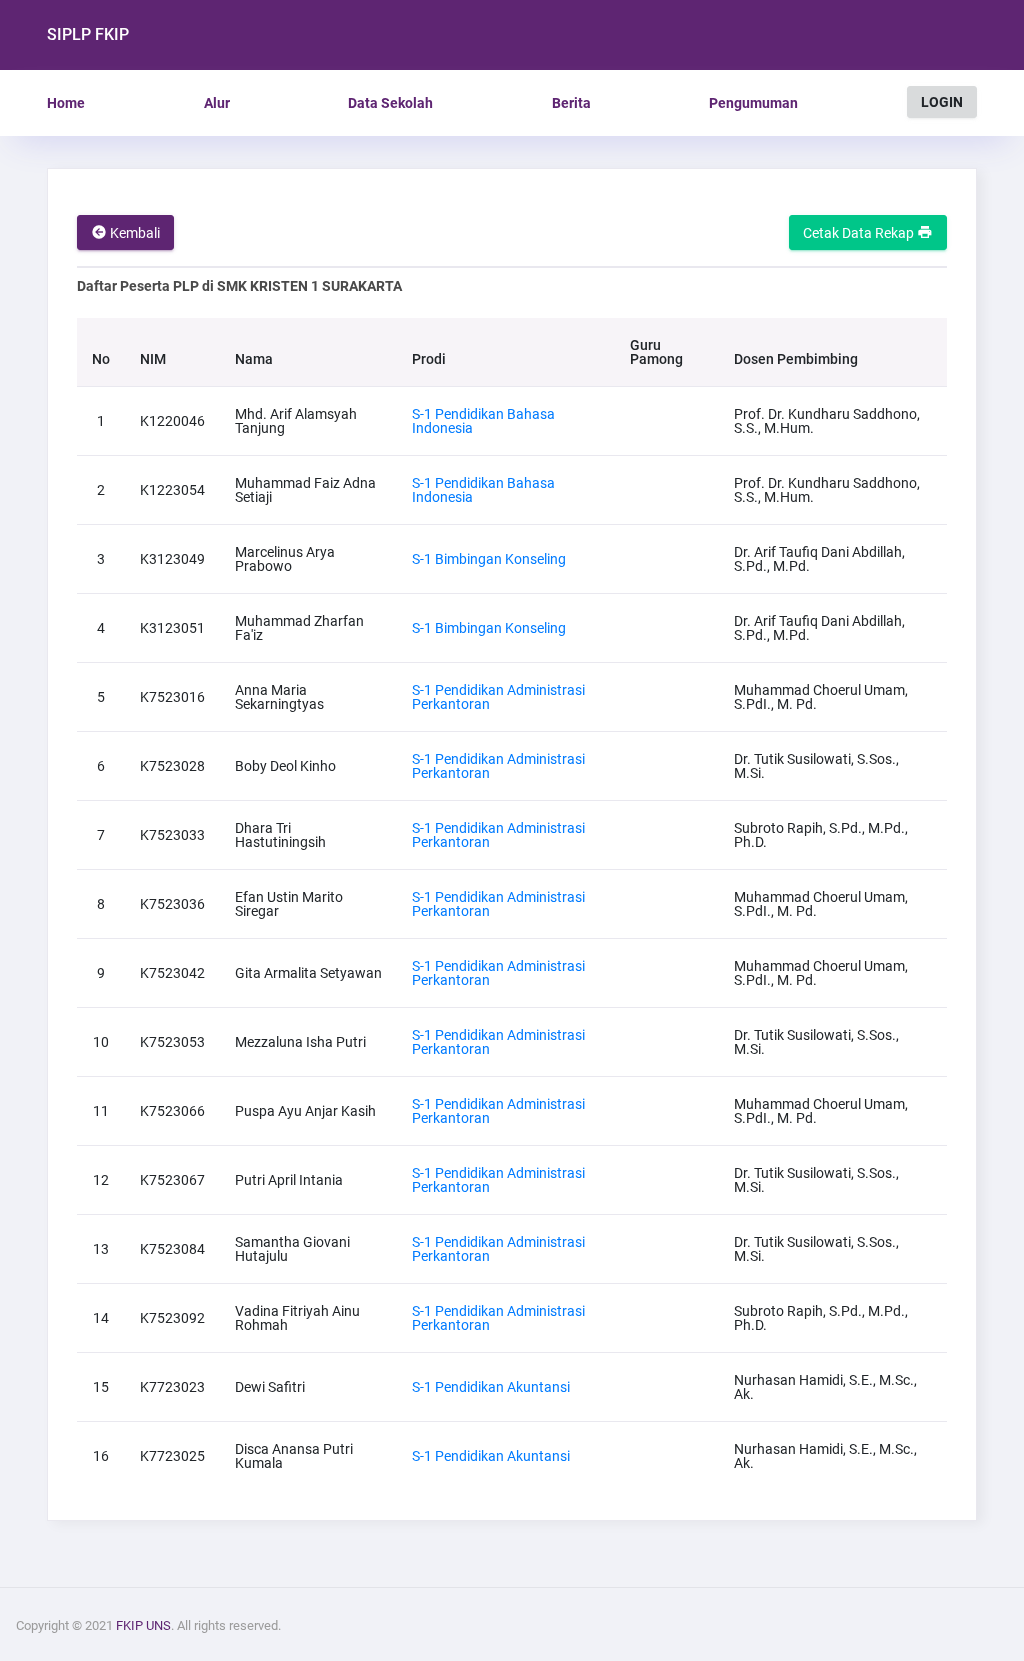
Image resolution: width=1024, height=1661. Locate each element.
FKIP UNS (143, 1625)
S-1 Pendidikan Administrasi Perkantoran (498, 697)
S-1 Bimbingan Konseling (489, 559)
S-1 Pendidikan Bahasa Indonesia (483, 421)
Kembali (133, 233)
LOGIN (942, 102)
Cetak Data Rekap (860, 233)
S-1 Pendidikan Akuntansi (491, 1387)
